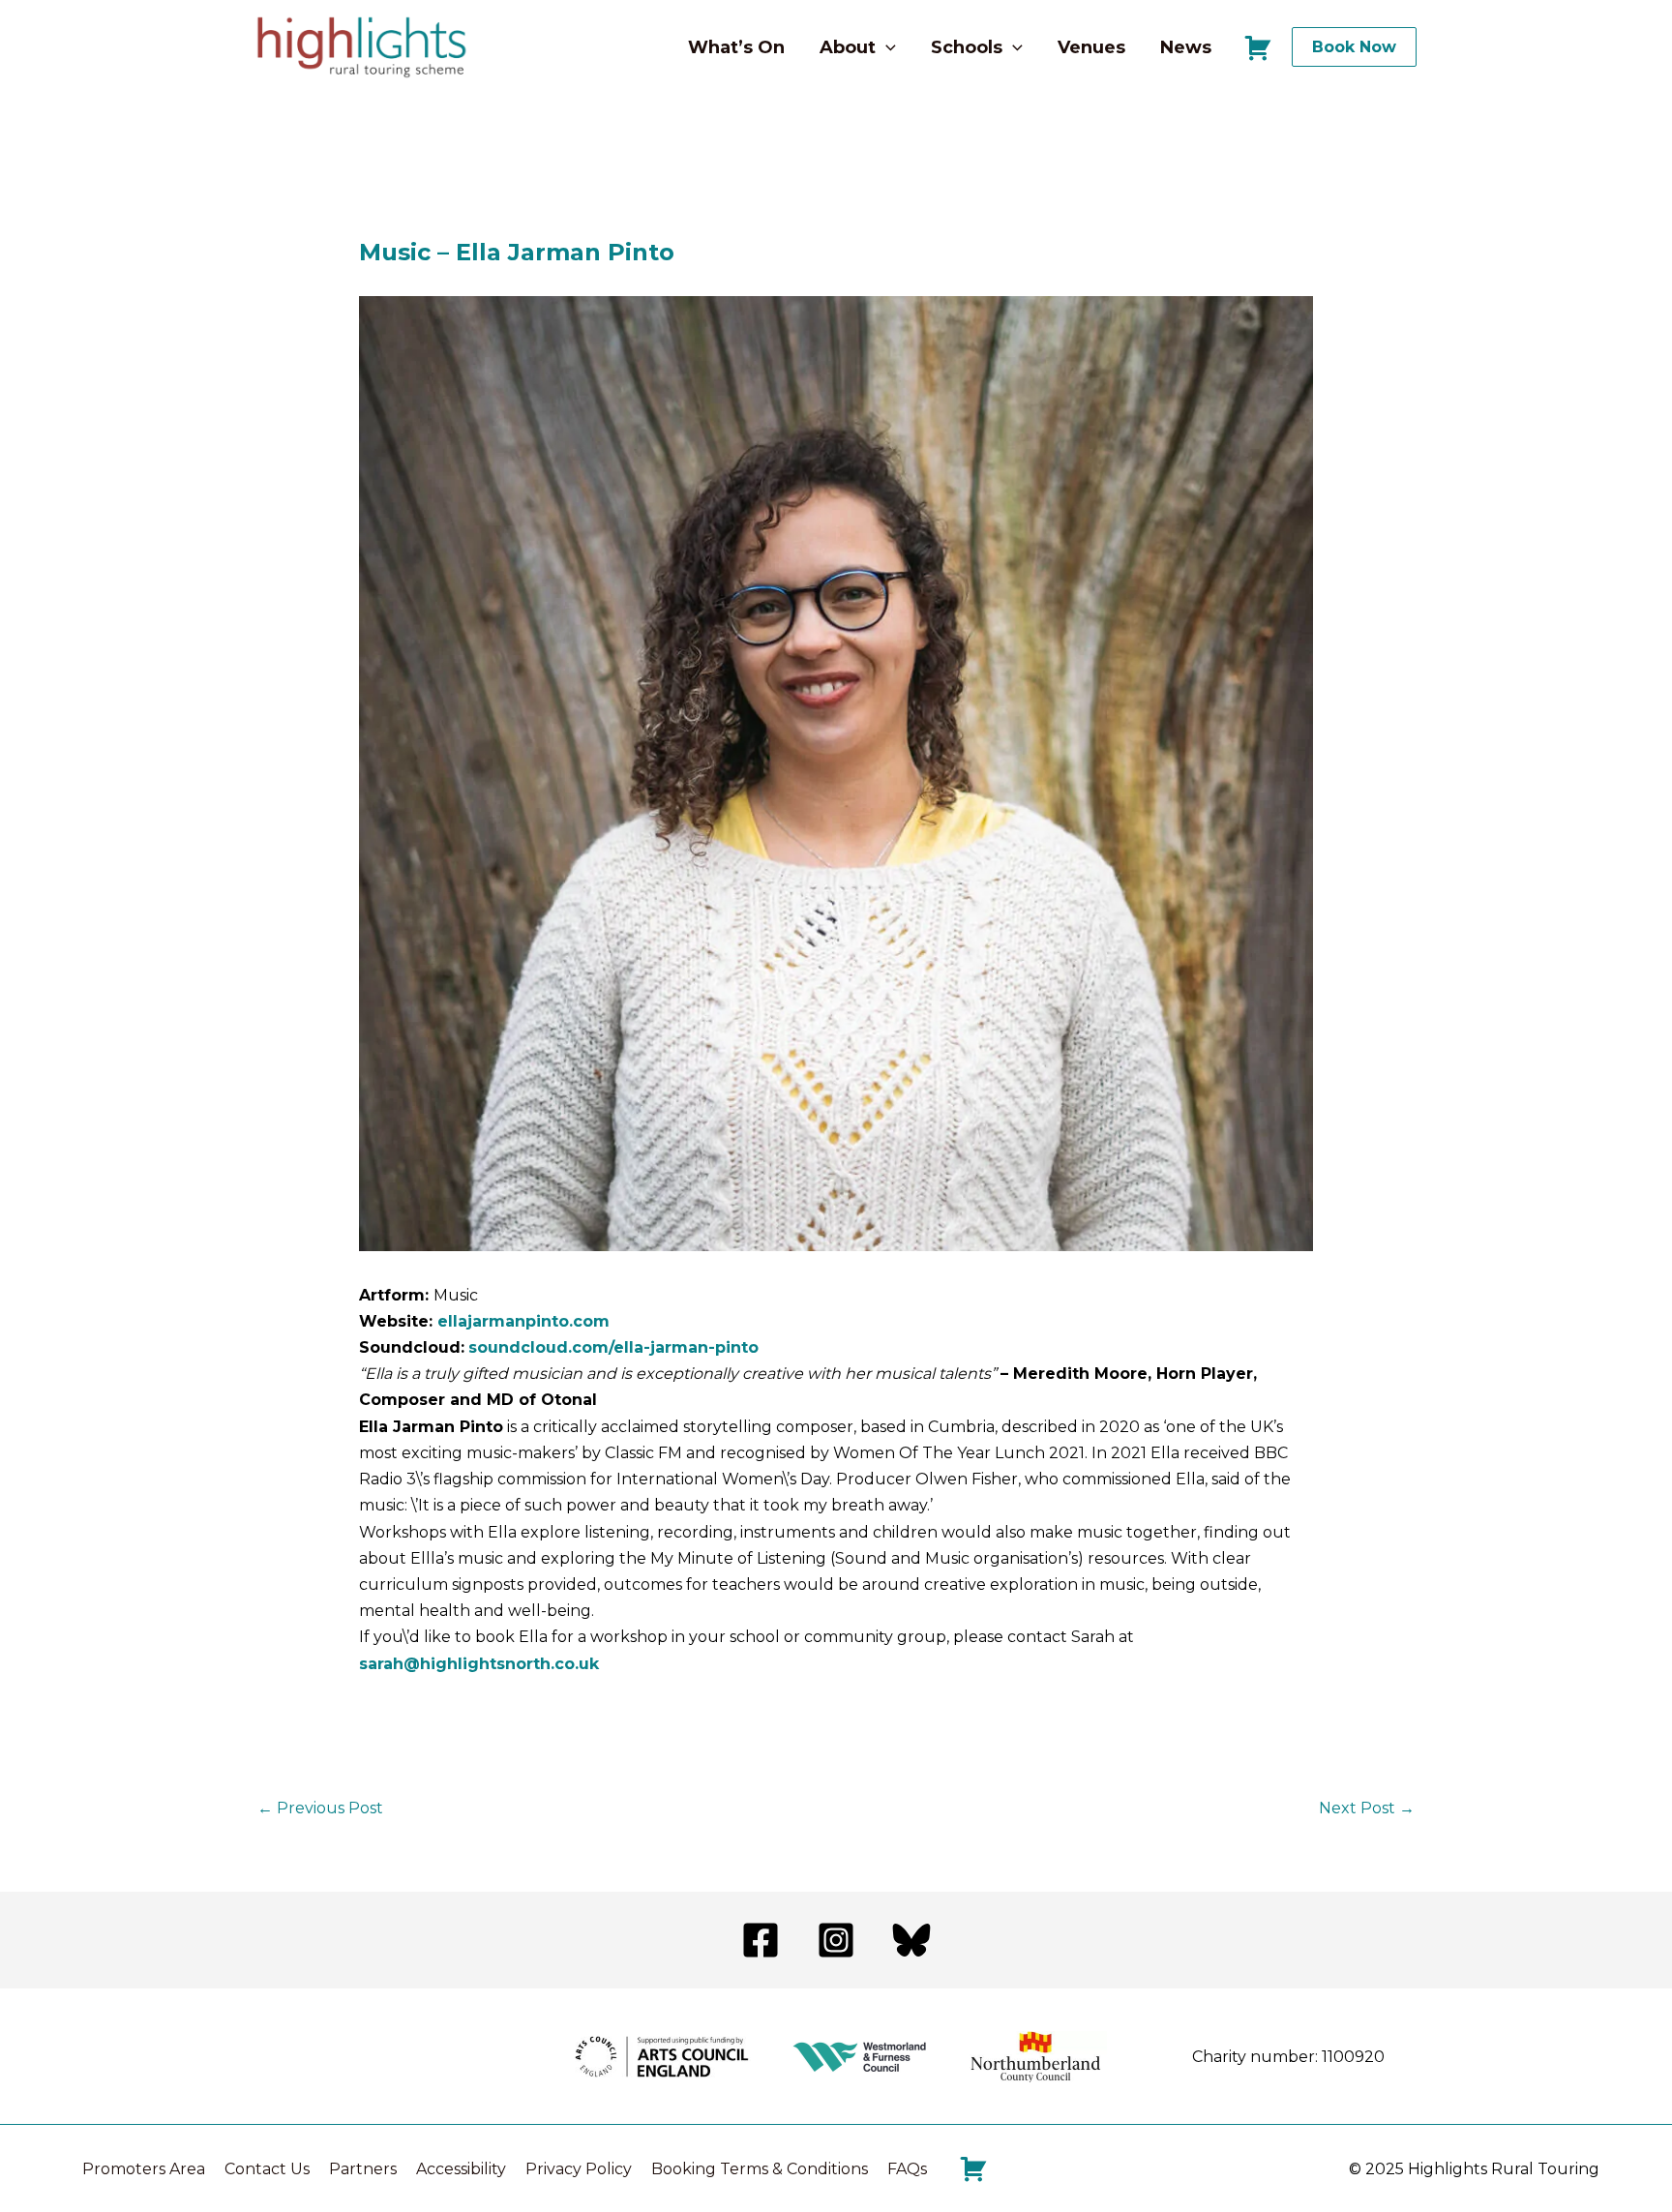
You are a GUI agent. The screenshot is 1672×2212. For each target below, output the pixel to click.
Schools (967, 47)
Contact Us (267, 2169)
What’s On (736, 47)
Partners (363, 2169)
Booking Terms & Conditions (760, 2169)
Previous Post (320, 1808)
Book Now (1354, 47)
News (1186, 47)
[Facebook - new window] (761, 1940)
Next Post (1367, 1808)
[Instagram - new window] (836, 1940)
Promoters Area (144, 2169)
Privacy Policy (579, 2169)
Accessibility (461, 2169)
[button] (886, 47)
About (848, 47)
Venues (1091, 47)
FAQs (907, 2169)
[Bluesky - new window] (911, 1940)
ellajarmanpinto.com (523, 1321)
